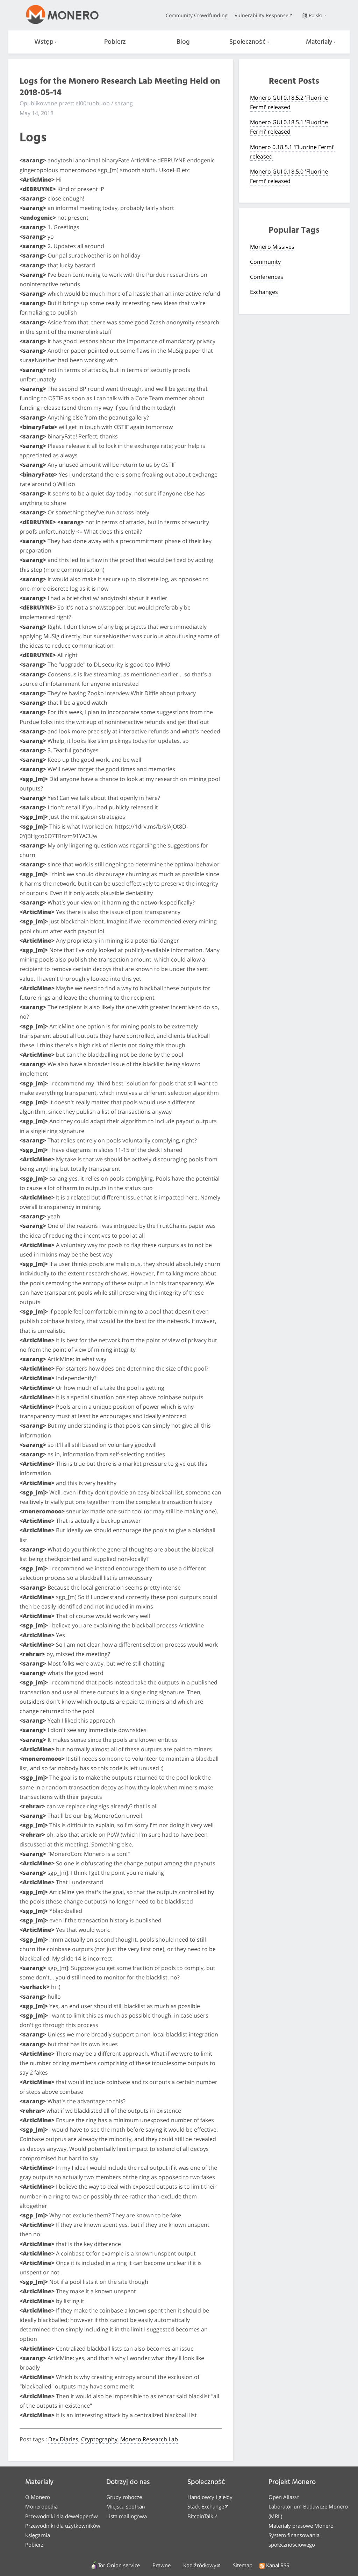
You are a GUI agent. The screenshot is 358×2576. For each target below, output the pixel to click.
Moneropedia (41, 2506)
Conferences (267, 277)
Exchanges (264, 292)
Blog (183, 42)
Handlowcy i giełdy (210, 2497)
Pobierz (115, 42)
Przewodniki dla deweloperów (62, 2516)
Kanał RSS (278, 2565)
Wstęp (44, 42)
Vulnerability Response (262, 15)
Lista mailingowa (127, 2516)
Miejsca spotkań (126, 2506)
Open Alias (282, 2497)
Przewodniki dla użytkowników (63, 2526)
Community (265, 262)
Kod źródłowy (200, 2565)
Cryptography (99, 2439)
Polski (316, 15)
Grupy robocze (124, 2497)
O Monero (38, 2497)
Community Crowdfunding (197, 15)
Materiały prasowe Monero (301, 2526)
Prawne (162, 2565)
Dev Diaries (63, 2439)
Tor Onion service (119, 2565)
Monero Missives (272, 247)
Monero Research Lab (149, 2439)
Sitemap (243, 2565)
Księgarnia (38, 2535)
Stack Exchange (206, 2506)
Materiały (319, 42)
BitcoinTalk (200, 2516)
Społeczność (248, 42)
